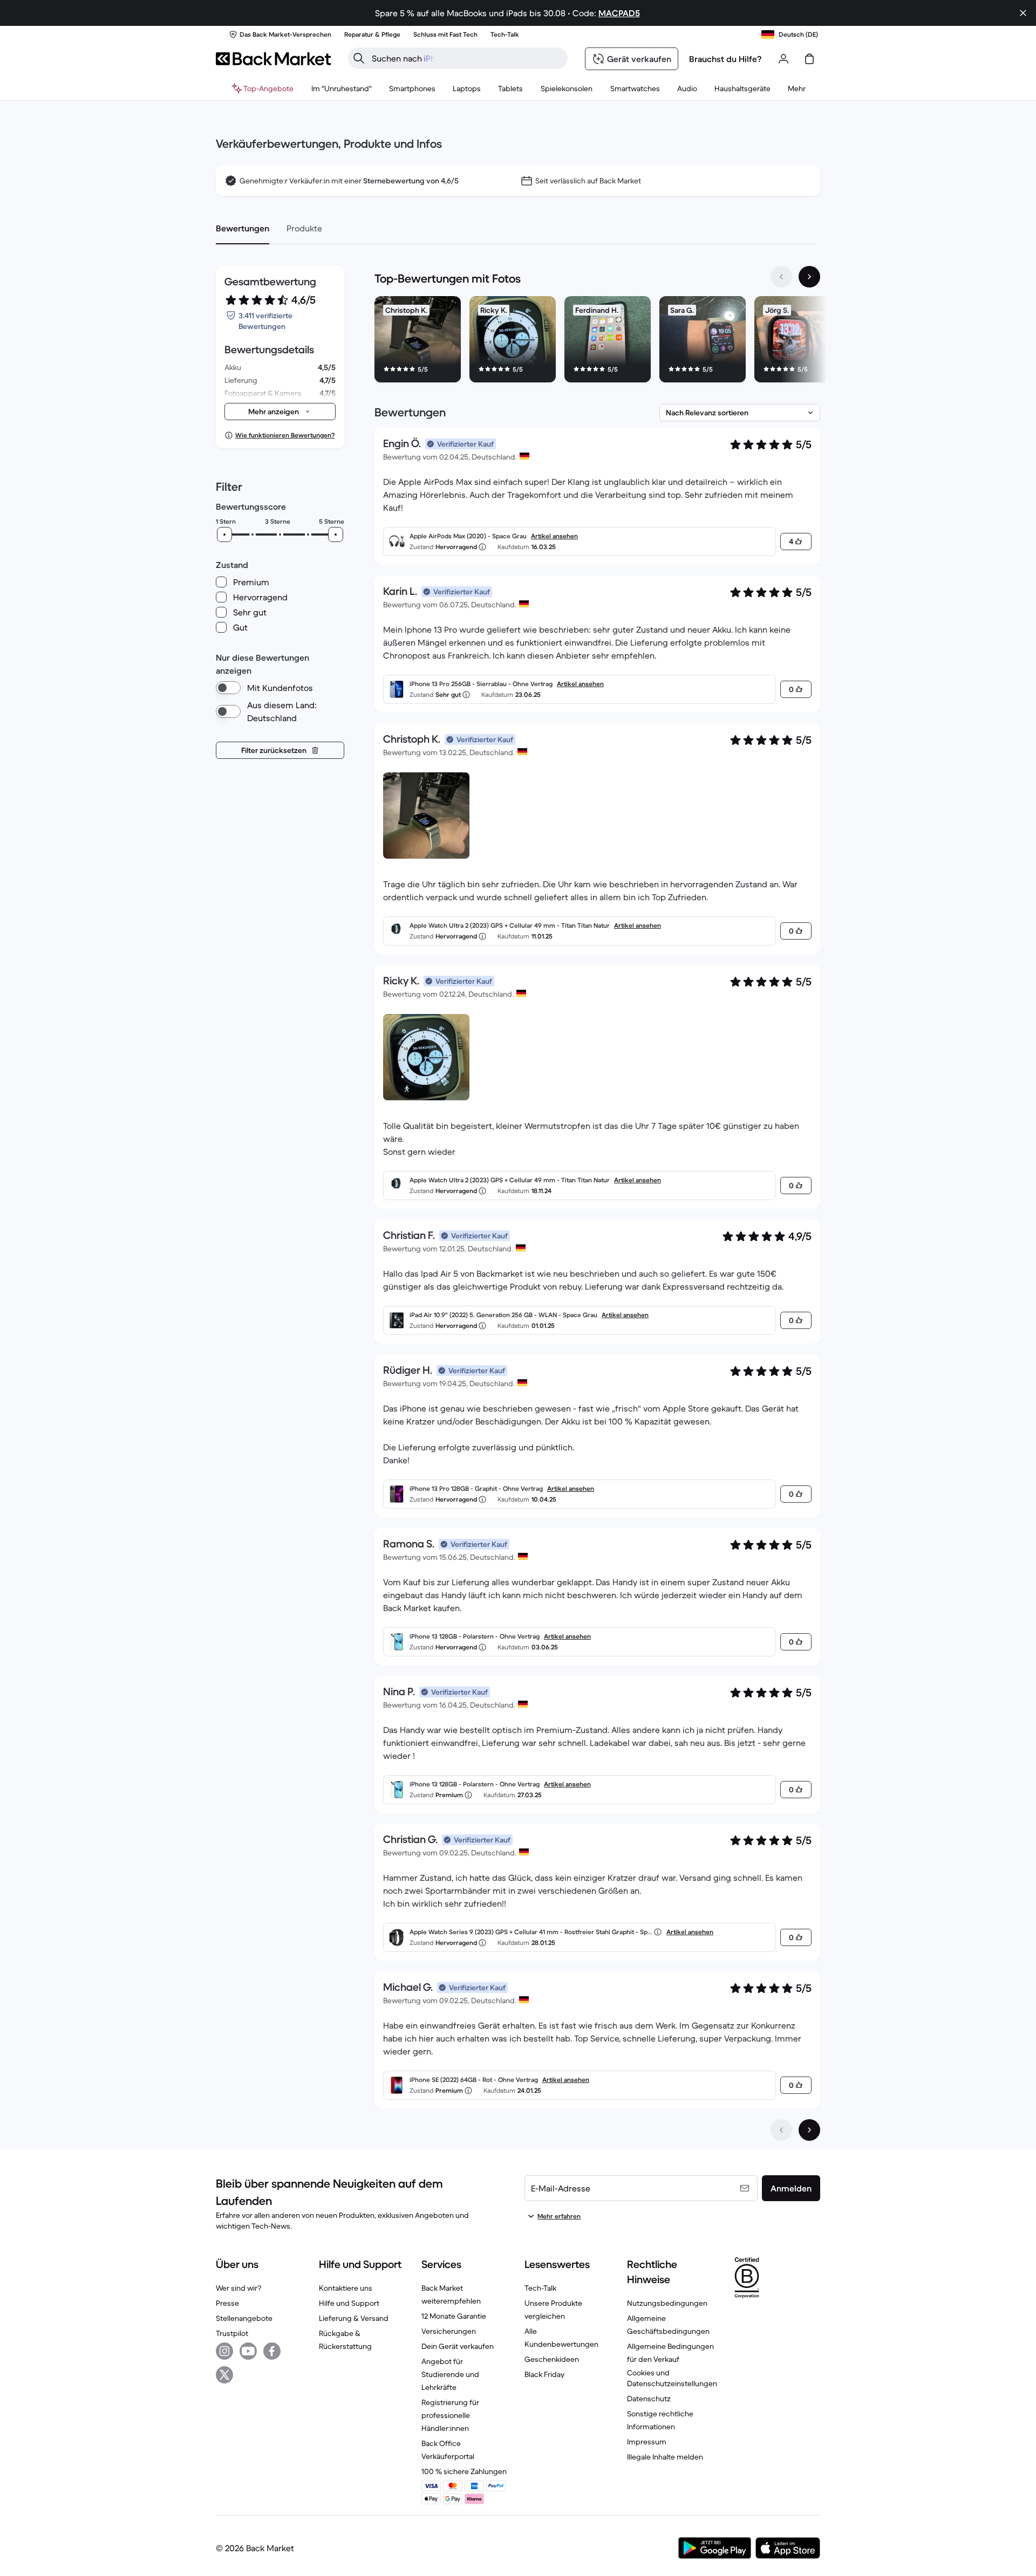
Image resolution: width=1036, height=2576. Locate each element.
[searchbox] (466, 58)
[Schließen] (1023, 13)
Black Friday (544, 2374)
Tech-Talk (540, 2288)
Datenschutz (649, 2399)
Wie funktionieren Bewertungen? (285, 435)
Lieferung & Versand (354, 2318)
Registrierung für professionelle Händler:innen (450, 2415)
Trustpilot (232, 2333)
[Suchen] (359, 58)
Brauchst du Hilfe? (725, 59)
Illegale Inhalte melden (665, 2457)
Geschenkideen (552, 2359)
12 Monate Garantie (454, 2316)
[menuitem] (412, 88)
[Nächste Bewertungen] (809, 2130)
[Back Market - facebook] (272, 2351)
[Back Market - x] (224, 2375)
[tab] (243, 228)
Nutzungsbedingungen (667, 2303)
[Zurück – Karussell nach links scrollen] (781, 277)
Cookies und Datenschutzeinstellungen (672, 2378)
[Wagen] (809, 59)
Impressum (647, 2442)
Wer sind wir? (238, 2288)
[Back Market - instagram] (224, 2351)
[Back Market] (273, 59)
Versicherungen (449, 2331)
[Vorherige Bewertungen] (781, 2130)
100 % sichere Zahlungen (464, 2471)
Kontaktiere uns (346, 2288)
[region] (597, 341)
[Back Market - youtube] (248, 2351)
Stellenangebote (244, 2318)
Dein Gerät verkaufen (458, 2346)
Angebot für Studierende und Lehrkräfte (450, 2374)
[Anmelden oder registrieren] (783, 59)
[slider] (224, 535)
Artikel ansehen (554, 536)
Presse (227, 2303)
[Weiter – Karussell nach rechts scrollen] (809, 277)
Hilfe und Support (349, 2303)
